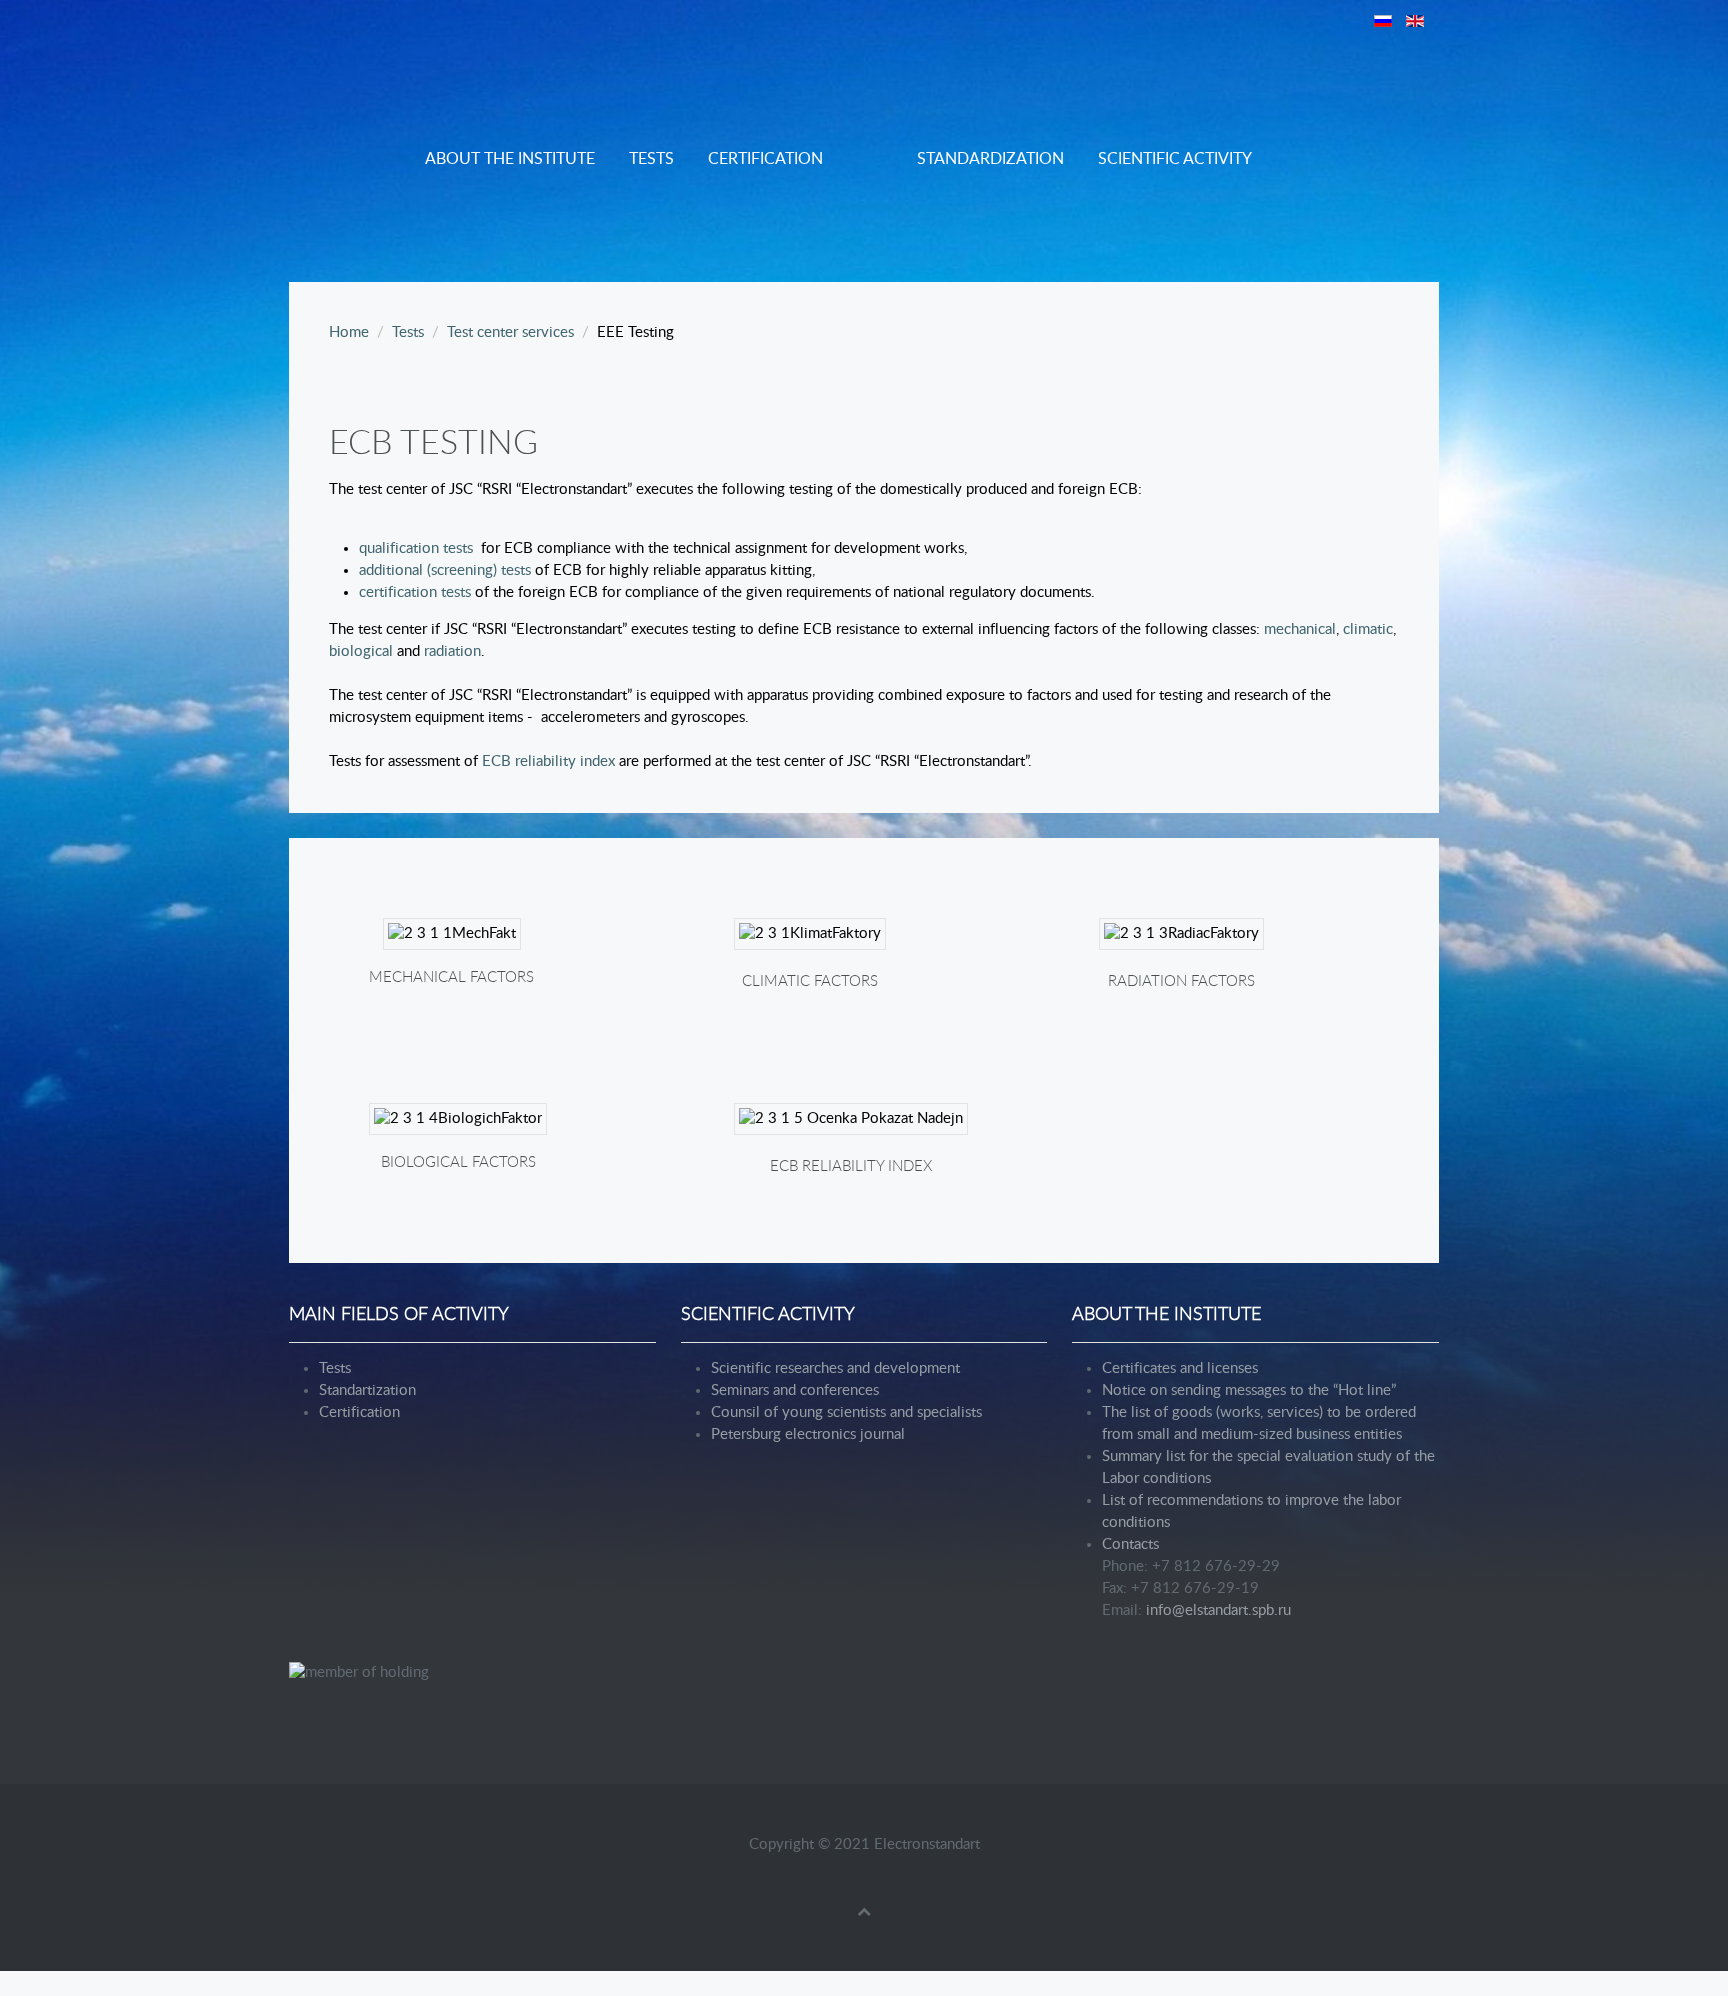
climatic (1368, 629)
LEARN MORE (451, 957)
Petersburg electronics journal (808, 1434)
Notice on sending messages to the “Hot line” (1249, 1390)
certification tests (415, 592)
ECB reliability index (548, 761)
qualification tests (416, 548)
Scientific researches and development (835, 1368)
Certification (765, 159)
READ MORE (809, 957)
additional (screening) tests (445, 570)
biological (363, 651)
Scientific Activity (1175, 159)
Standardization (990, 159)
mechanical (1300, 629)
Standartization (367, 1390)
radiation (452, 651)
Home (349, 332)
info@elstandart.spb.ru (1218, 1610)
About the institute (510, 159)
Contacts (1130, 1544)
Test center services (510, 332)
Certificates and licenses (1180, 1368)
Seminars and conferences (795, 1390)
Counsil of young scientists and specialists (846, 1412)
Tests (651, 159)
